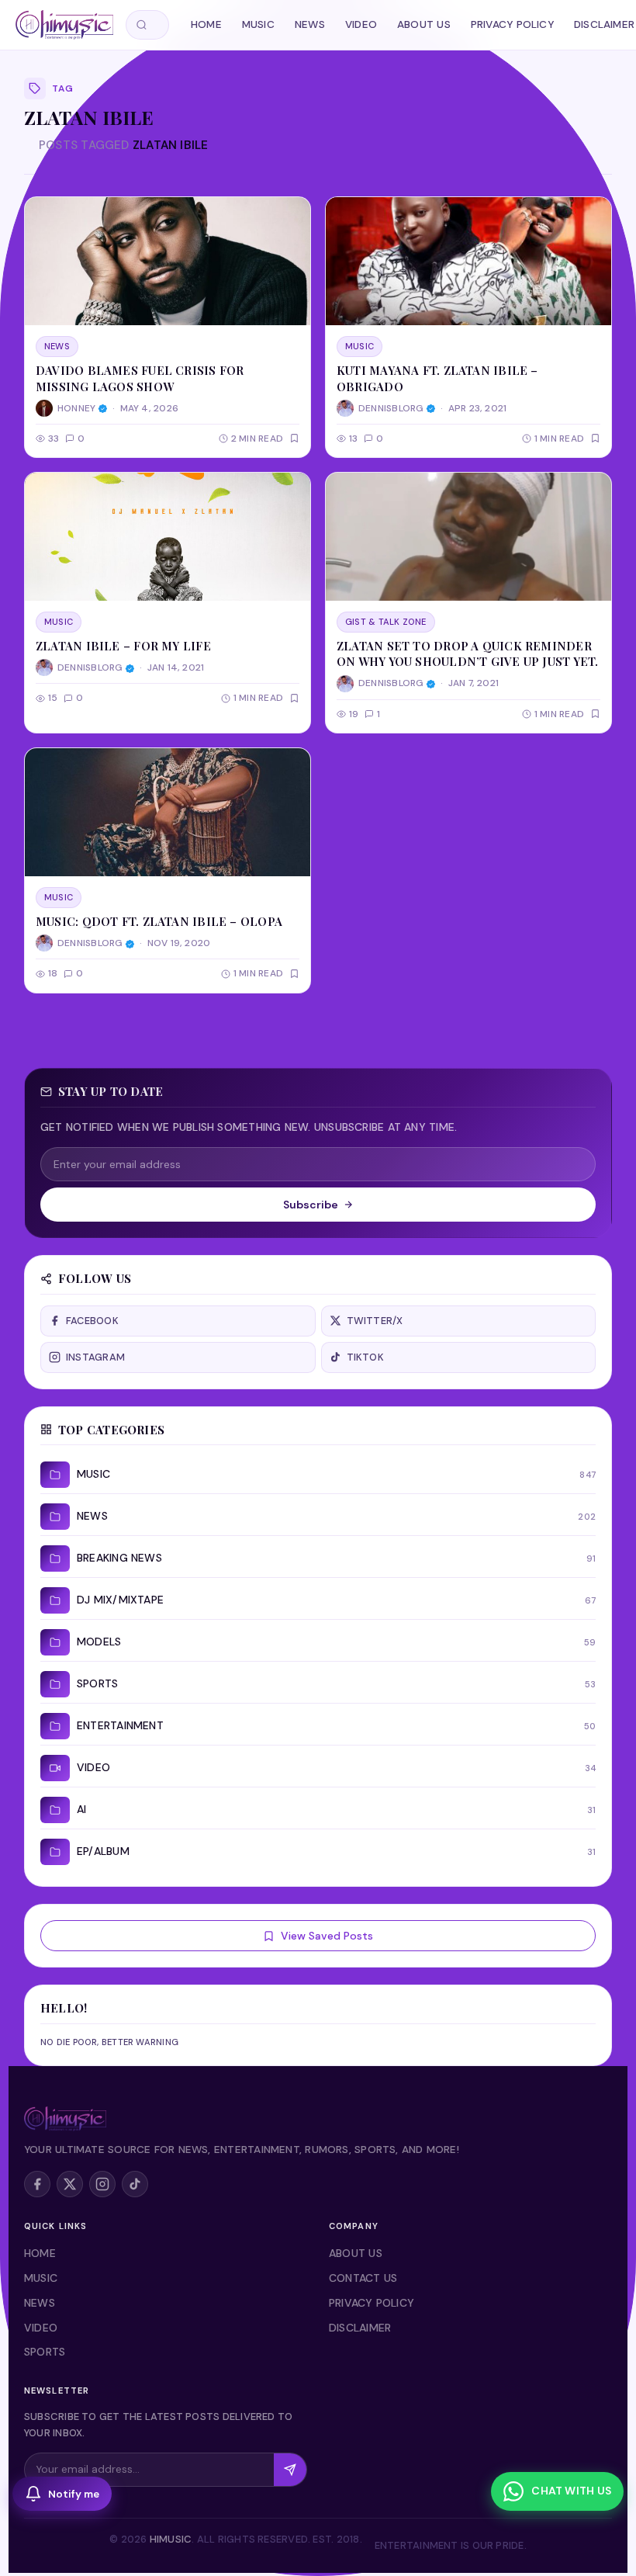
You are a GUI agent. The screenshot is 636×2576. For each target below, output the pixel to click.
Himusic (171, 2539)
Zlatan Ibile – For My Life (123, 646)
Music (258, 24)
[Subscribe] (290, 2470)
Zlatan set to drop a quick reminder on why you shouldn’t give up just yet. (468, 654)
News (310, 24)
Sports (45, 2352)
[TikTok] (135, 2184)
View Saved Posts (327, 1936)
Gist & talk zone (386, 622)
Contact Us (363, 2278)
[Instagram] (102, 2184)
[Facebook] (37, 2184)
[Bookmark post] (294, 438)
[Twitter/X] (70, 2184)
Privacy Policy (512, 24)
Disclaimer (360, 2328)
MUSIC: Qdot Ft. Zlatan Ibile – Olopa (159, 921)
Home (206, 24)
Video (361, 24)
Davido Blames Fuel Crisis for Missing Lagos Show (140, 378)
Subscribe (311, 1205)
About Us (424, 24)
